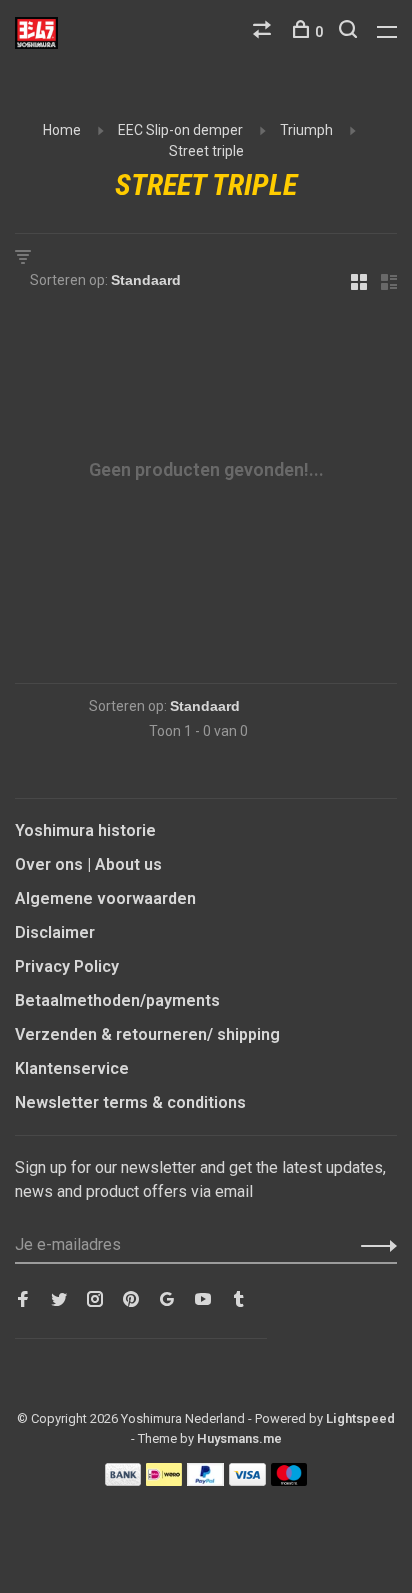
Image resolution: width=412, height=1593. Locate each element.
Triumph (306, 130)
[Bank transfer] (123, 1480)
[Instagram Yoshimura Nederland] (95, 1300)
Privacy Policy (67, 966)
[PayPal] (205, 1480)
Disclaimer (55, 932)
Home (62, 130)
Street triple (206, 151)
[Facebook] (23, 1300)
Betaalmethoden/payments (117, 1000)
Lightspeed (360, 1418)
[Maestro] (289, 1480)
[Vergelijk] (264, 32)
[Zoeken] (350, 32)
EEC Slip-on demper (180, 130)
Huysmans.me (239, 1438)
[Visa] (247, 1480)
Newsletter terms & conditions (130, 1102)
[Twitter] (59, 1300)
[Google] (167, 1300)
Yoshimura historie (85, 830)
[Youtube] (203, 1300)
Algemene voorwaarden (105, 898)
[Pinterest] (131, 1300)
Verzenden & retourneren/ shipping (147, 1034)
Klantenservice (72, 1068)
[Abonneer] (373, 1245)
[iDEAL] (164, 1480)
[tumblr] (239, 1300)
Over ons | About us (88, 864)
